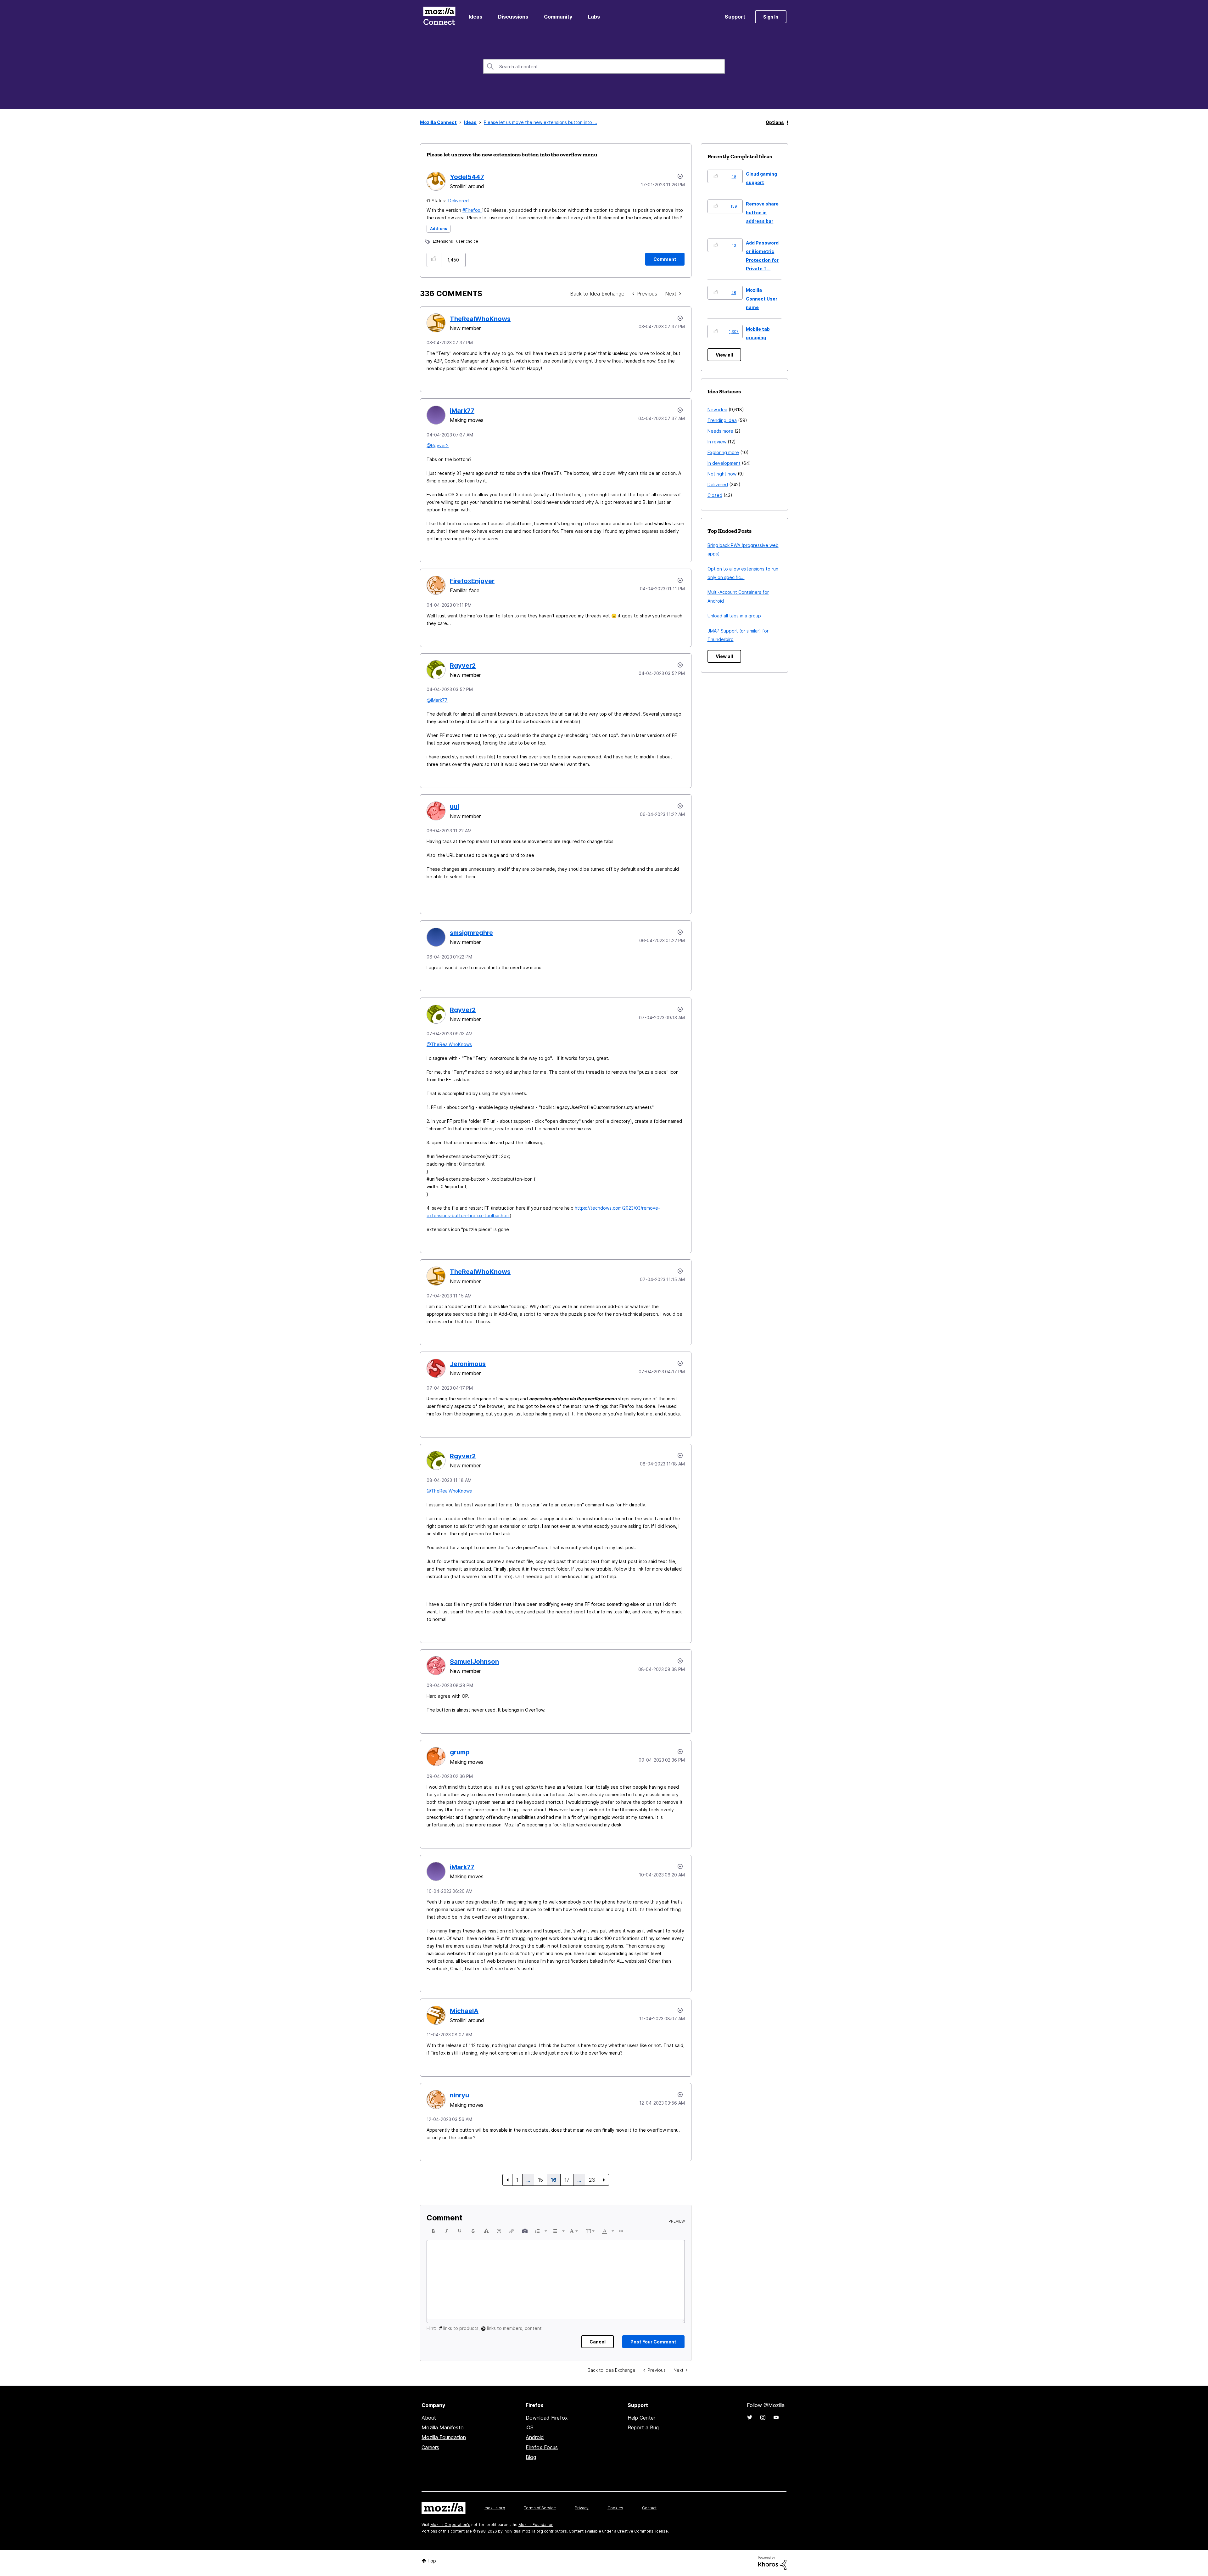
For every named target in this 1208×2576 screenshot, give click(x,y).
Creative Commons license (643, 2531)
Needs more (720, 431)
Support (735, 17)
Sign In (771, 17)
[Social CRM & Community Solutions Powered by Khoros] (772, 2563)
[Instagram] (763, 2417)
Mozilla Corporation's (450, 2525)
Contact (649, 2508)
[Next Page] (604, 2180)
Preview (677, 2221)
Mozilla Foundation (444, 2437)
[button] (434, 260)
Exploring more (723, 452)
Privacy (582, 2508)
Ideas (475, 17)
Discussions (513, 17)
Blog (531, 2457)
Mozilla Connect (439, 17)
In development (724, 463)
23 (592, 2180)
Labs (594, 17)
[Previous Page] (507, 2180)
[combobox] (604, 66)
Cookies (615, 2508)
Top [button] (432, 2561)
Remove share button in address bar (762, 212)
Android (535, 2437)
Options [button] (775, 122)
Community (558, 17)
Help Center (641, 2418)
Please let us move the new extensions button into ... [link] (540, 122)
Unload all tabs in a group (734, 616)
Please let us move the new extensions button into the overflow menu (512, 155)
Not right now (722, 474)
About (429, 2418)
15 (540, 2180)
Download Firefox (547, 2418)
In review (717, 442)
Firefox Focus (542, 2447)
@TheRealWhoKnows (449, 1044)
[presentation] (433, 2231)
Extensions (443, 241)
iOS (530, 2427)
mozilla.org (495, 2508)
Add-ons (439, 229)
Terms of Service (540, 2508)
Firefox (473, 210)
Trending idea (722, 420)
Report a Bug (643, 2427)
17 (567, 2180)
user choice (467, 241)
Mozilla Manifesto (443, 2427)
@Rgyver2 (438, 445)
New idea (717, 410)
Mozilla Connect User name (762, 299)
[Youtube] (776, 2417)
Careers (430, 2447)
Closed (715, 495)
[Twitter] (750, 2417)
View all (724, 355)
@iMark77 (437, 700)
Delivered (459, 201)
